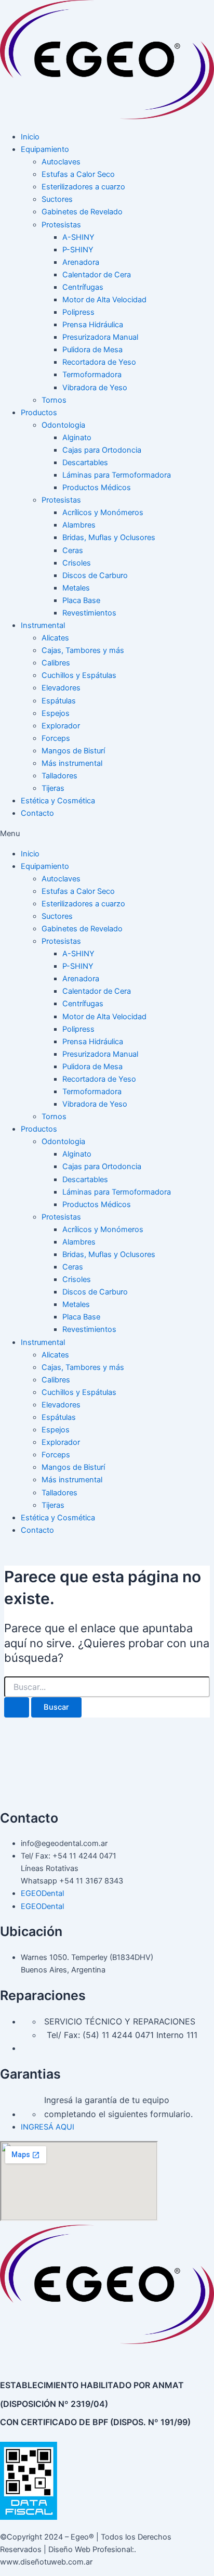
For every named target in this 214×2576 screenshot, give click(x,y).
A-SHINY (78, 237)
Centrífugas (83, 287)
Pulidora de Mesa (92, 350)
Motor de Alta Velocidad (104, 300)
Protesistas (61, 225)
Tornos (54, 400)
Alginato (77, 438)
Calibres (56, 663)
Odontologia (63, 425)
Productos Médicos (97, 488)
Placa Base (81, 600)
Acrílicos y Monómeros (103, 512)
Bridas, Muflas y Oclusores (109, 537)
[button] (107, 834)
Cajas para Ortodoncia (102, 450)
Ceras (73, 550)
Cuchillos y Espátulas (79, 675)
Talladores (59, 776)
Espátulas (59, 701)
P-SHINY (78, 250)
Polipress (78, 312)
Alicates (55, 638)
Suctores (57, 199)
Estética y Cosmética (58, 801)
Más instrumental (72, 763)
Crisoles (77, 563)
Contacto (37, 813)
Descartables (85, 463)
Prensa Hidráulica (93, 325)
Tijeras (53, 788)
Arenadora (81, 262)
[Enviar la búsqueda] (17, 1707)
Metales (76, 588)
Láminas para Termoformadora (117, 475)
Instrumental (43, 625)
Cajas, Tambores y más (83, 650)
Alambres (79, 525)
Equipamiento (45, 149)
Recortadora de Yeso (99, 362)
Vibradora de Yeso (95, 388)
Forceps (56, 738)
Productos (39, 413)
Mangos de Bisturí (73, 751)
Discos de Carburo (95, 575)
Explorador (61, 726)
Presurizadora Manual (100, 337)
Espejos (56, 713)
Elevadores (61, 688)
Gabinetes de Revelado (82, 212)
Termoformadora (92, 375)
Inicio (30, 137)
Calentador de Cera (97, 275)
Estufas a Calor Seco (78, 174)
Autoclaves (61, 162)
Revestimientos (89, 613)
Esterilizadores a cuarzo (83, 187)
